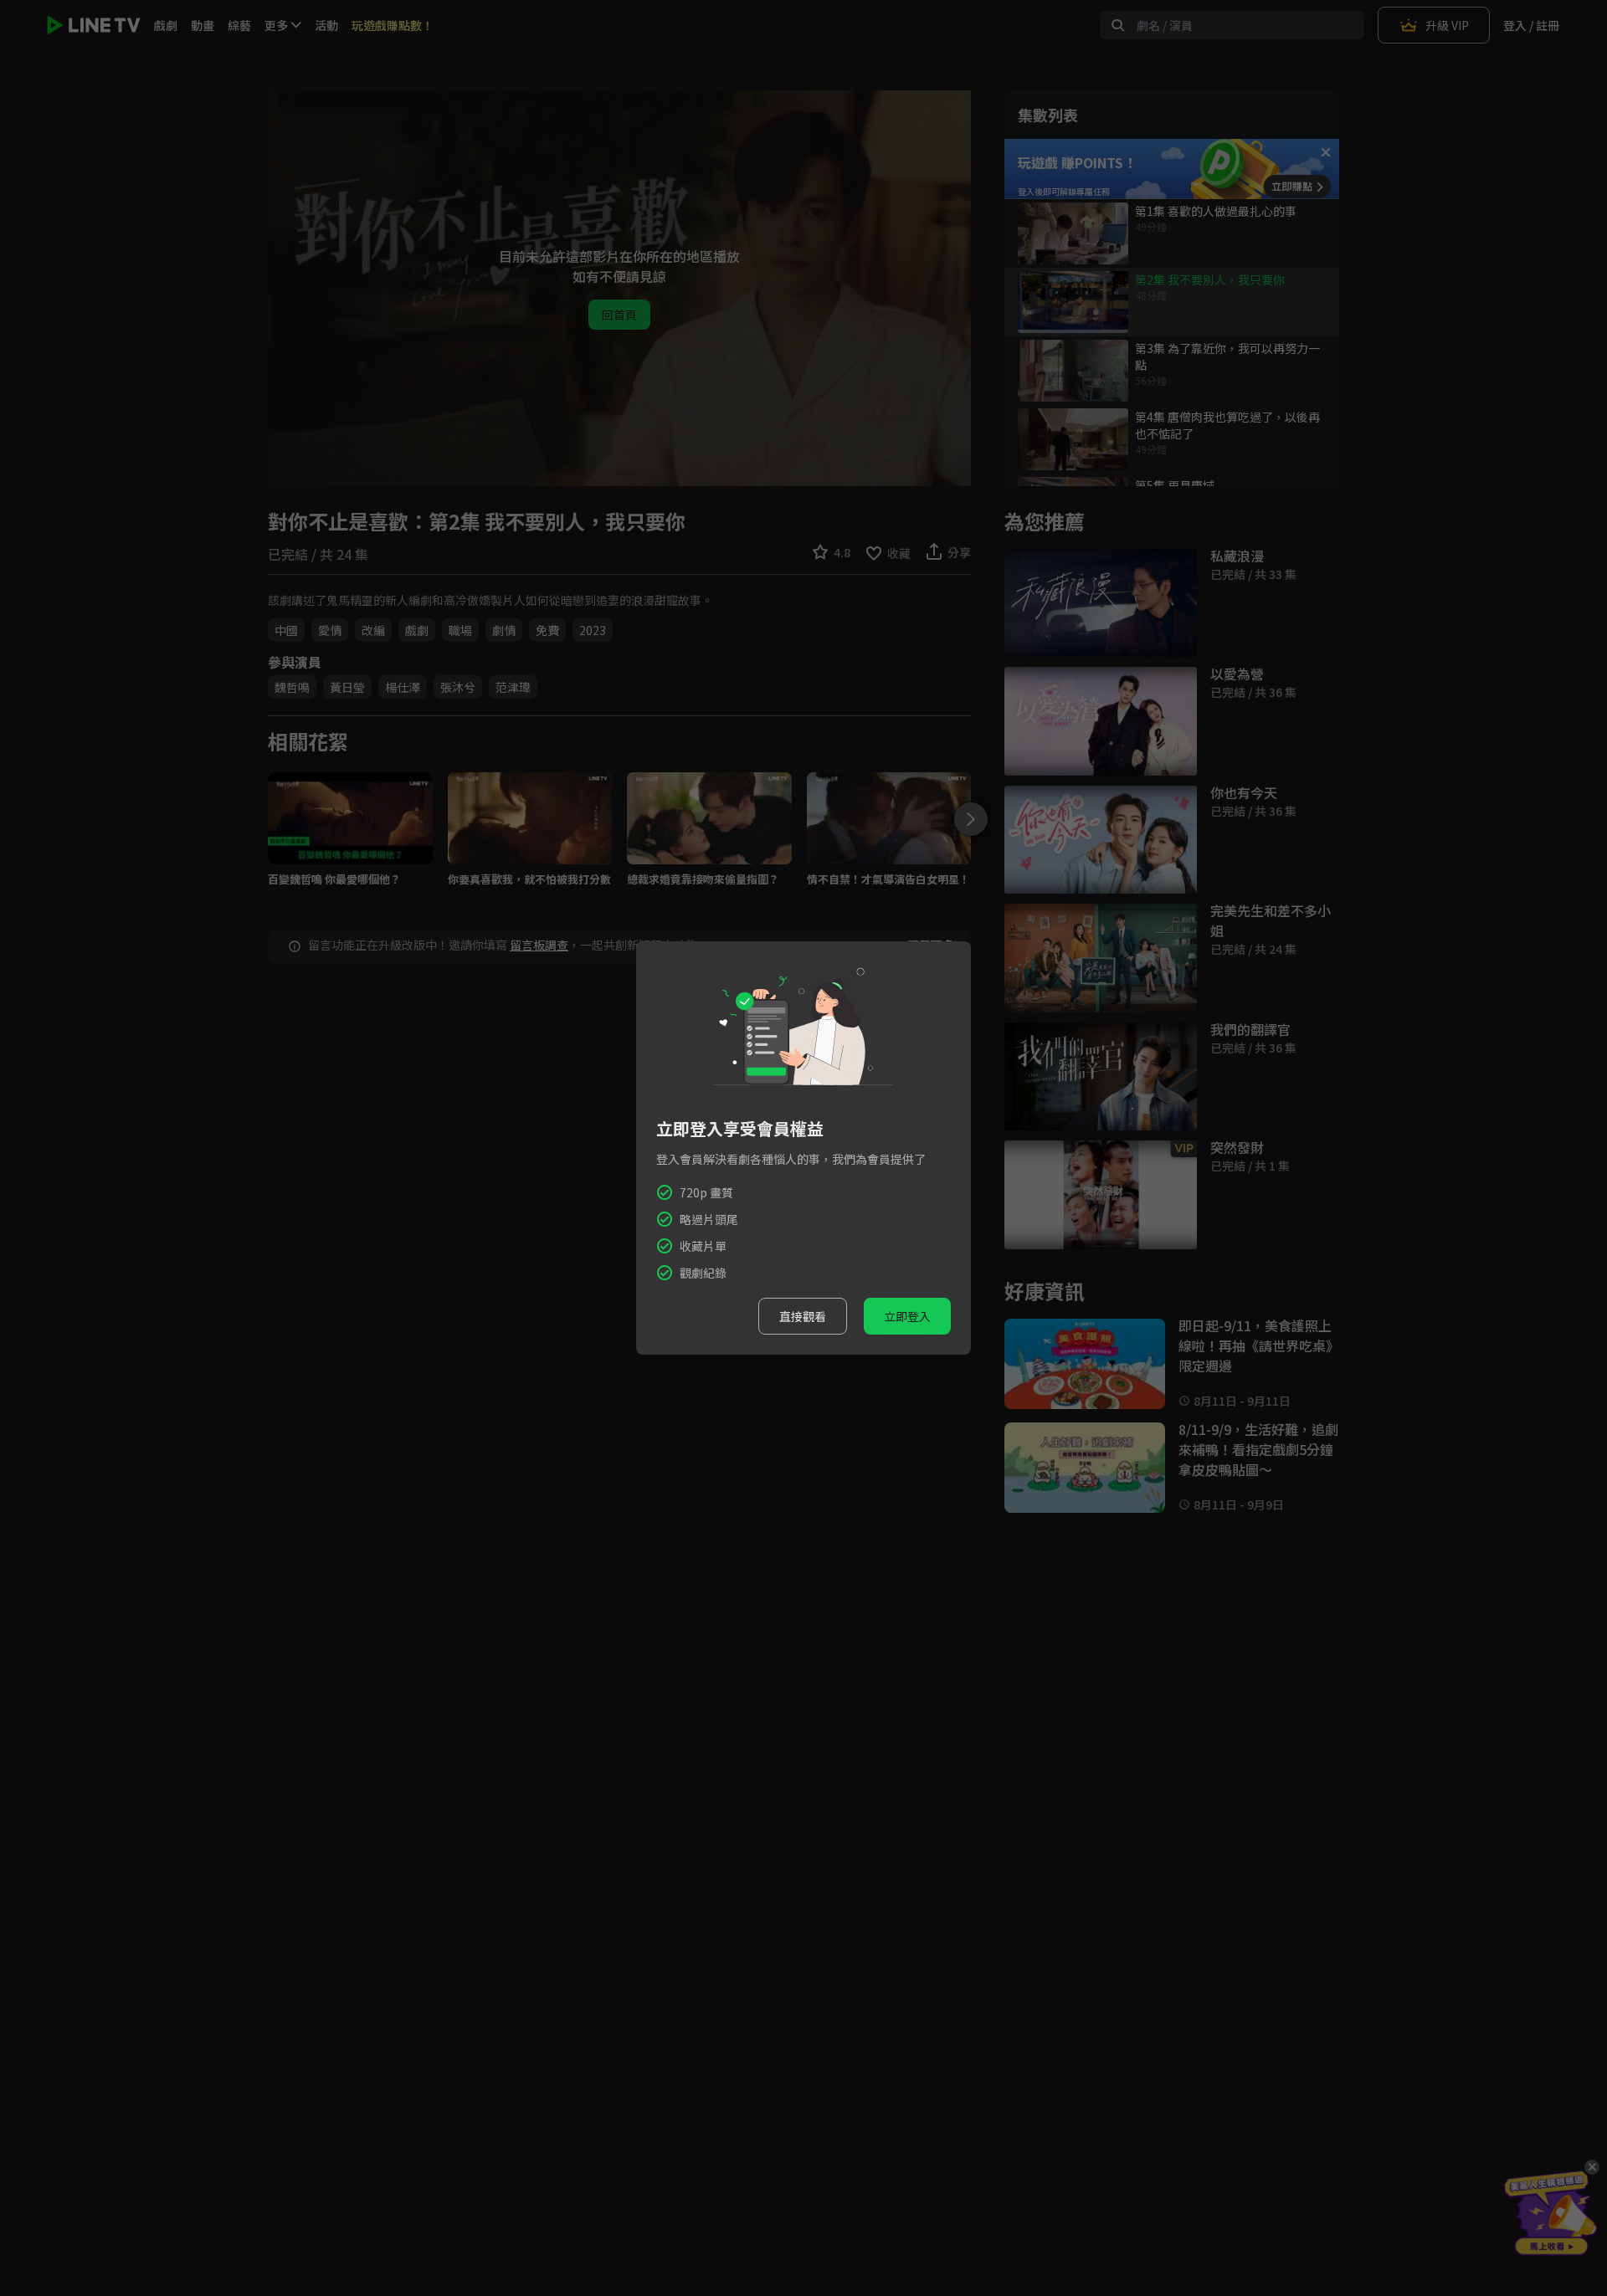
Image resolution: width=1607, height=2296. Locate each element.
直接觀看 (803, 1316)
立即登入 (907, 1316)
